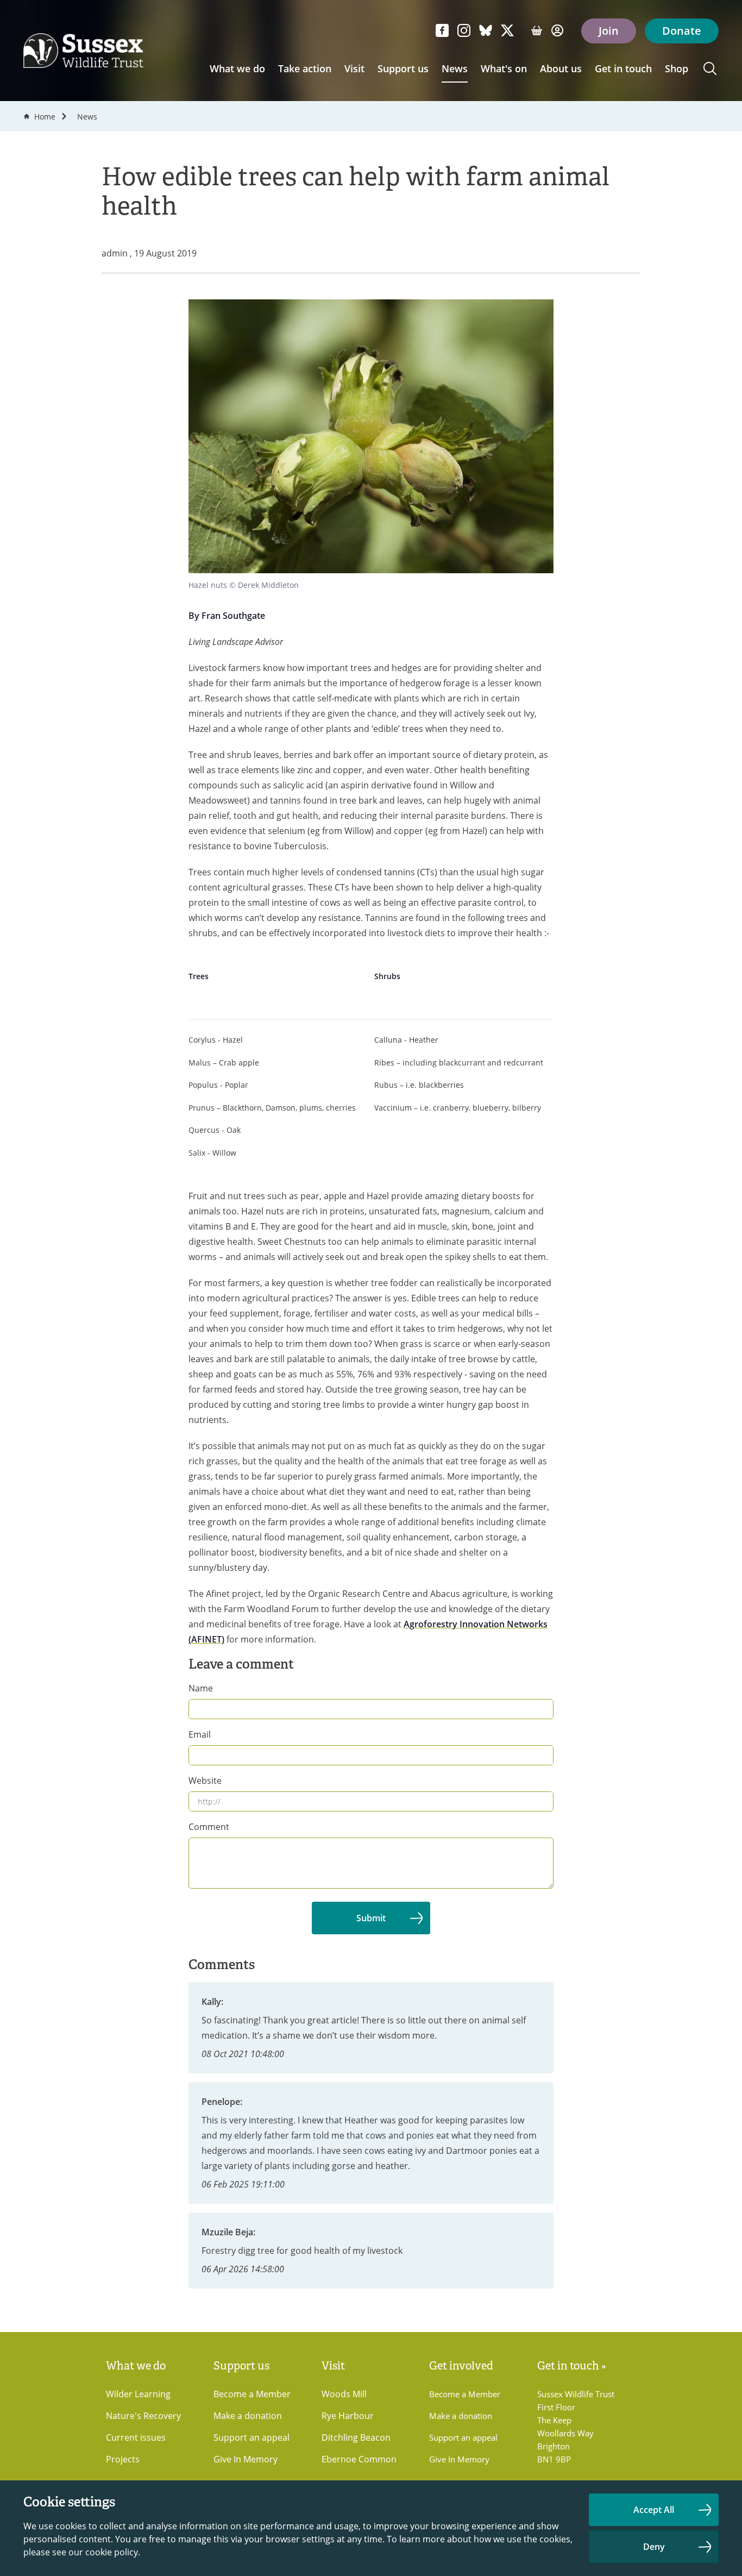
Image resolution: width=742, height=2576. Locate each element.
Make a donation (248, 2416)
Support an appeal (251, 2437)
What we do (237, 68)
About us (561, 68)
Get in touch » (572, 2366)
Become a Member (252, 2394)
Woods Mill (344, 2394)
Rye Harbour (348, 2416)
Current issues (136, 2437)
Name (201, 1688)
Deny (654, 2547)
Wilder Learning (138, 2394)
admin (116, 253)
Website (205, 1781)
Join (609, 31)
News (455, 68)
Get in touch (623, 68)
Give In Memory (246, 2459)
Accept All (654, 2510)
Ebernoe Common (359, 2459)
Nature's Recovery (143, 2416)
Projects (123, 2459)
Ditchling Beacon (356, 2437)
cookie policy (112, 2552)
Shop (677, 68)
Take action (305, 68)
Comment (209, 1827)
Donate (682, 31)
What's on (504, 68)
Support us (403, 68)
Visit (354, 68)
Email (200, 1734)
